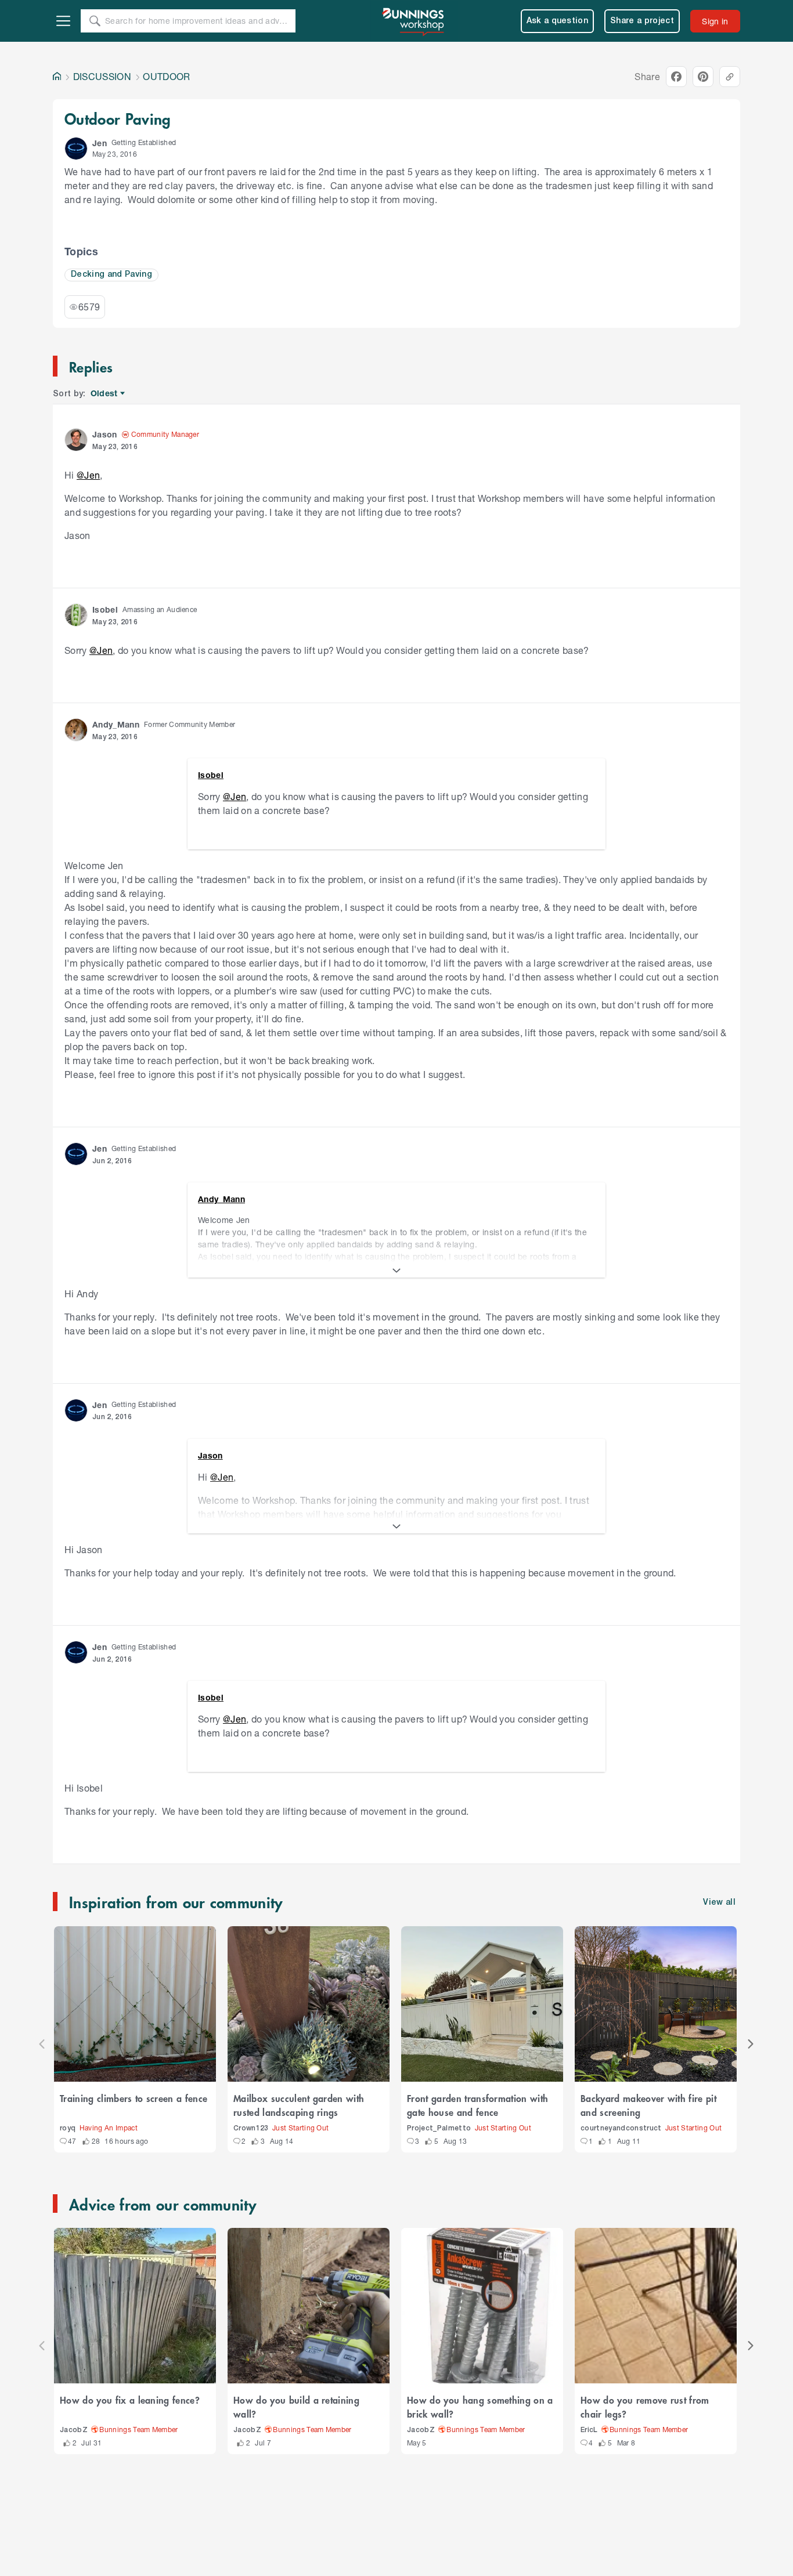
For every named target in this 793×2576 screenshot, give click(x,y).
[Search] (95, 21)
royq (68, 2128)
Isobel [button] (105, 609)
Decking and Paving (111, 275)
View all (719, 1903)
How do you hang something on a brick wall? (480, 2407)
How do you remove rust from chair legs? (645, 2407)
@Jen (88, 475)
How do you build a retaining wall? (296, 2407)
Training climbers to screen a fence (134, 2098)
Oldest (105, 394)
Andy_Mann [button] (116, 724)
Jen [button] (100, 143)
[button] (76, 149)
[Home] (57, 77)
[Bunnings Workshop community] (414, 21)
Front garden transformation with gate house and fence (477, 2105)
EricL (589, 2430)
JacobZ (74, 2430)
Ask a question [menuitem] (558, 21)
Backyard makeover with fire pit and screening (648, 2105)
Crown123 (251, 2128)
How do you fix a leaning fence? (130, 2400)
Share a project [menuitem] (642, 21)
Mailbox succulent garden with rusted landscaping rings (299, 2105)
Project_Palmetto (439, 2128)
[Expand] (396, 1271)
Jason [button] (105, 434)
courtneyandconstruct (621, 2128)
